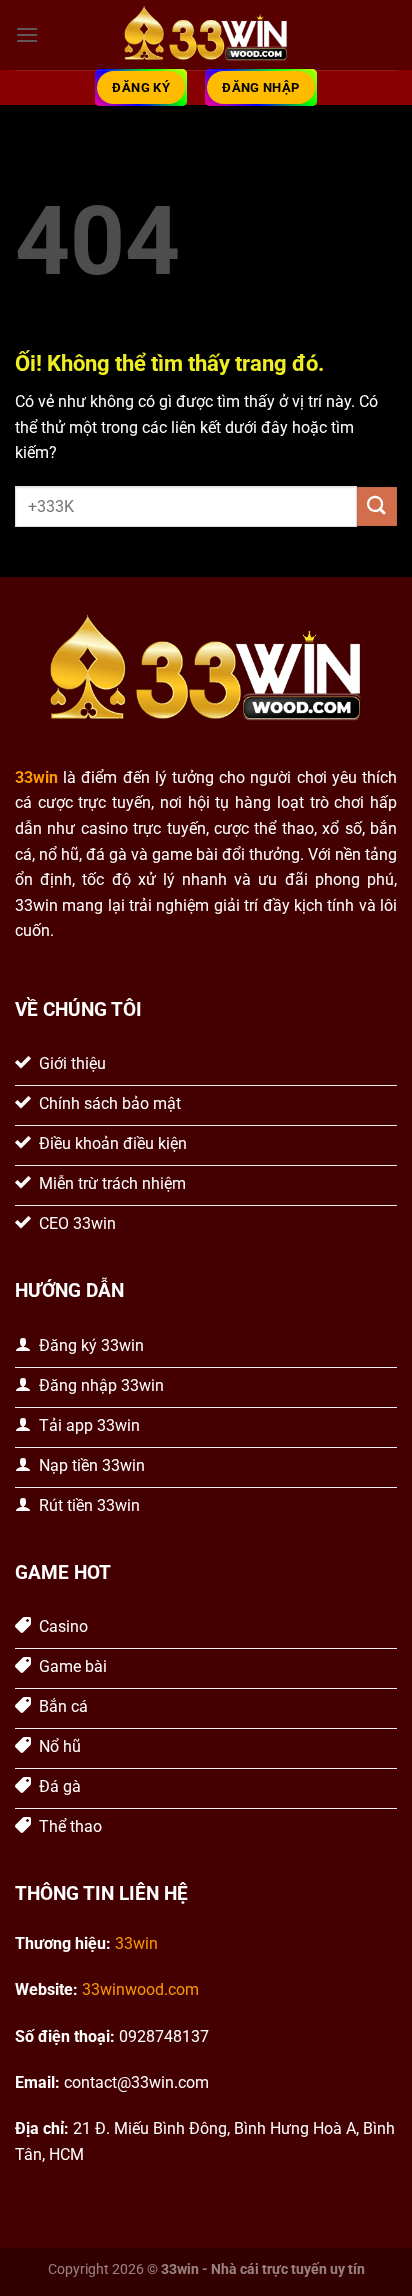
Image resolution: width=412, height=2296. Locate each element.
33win (136, 1943)
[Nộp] (377, 506)
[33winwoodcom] (206, 35)
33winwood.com (140, 1989)
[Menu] (27, 34)
